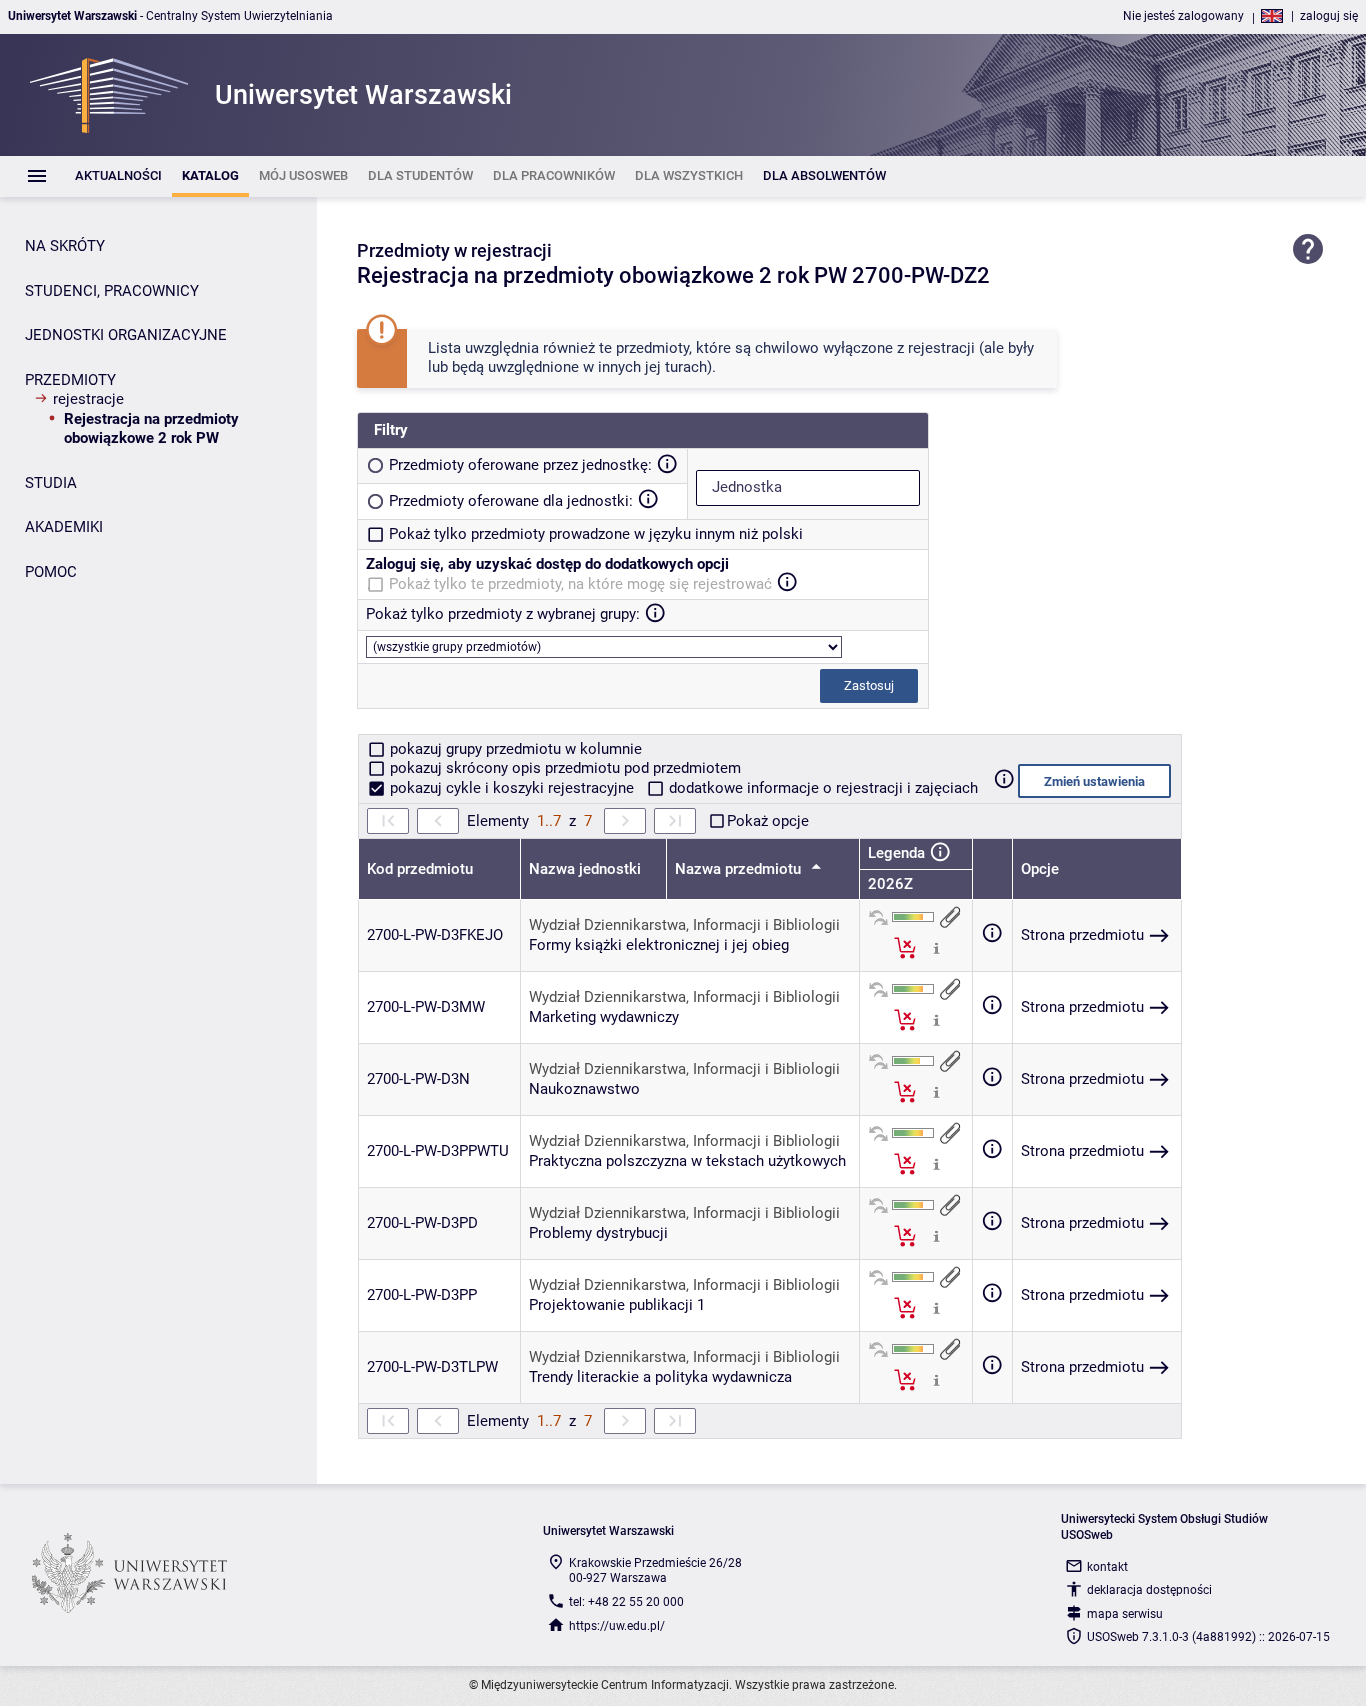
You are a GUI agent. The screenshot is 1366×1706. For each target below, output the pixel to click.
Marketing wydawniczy (604, 1017)
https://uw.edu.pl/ (617, 1626)
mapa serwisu (1125, 1614)
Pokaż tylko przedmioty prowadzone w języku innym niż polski (596, 534)
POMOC (51, 572)
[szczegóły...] (936, 947)
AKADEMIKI (64, 527)
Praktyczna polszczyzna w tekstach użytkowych (687, 1161)
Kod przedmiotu (420, 869)
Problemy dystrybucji (598, 1233)
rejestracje (88, 399)
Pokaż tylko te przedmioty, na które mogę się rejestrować (580, 584)
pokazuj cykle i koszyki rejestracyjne (512, 788)
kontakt (1107, 1567)
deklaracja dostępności (1149, 1590)
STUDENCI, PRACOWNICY (112, 291)
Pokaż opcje (768, 821)
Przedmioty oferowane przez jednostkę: (520, 465)
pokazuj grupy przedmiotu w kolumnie (514, 749)
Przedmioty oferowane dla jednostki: (511, 501)
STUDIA (51, 483)
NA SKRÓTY (65, 246)
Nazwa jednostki (585, 869)
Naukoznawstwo (584, 1089)
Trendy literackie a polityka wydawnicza (660, 1377)
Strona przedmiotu (1082, 935)
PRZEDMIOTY (70, 380)
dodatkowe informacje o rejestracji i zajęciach (821, 788)
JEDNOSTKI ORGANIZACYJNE (126, 335)
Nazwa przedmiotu (740, 869)
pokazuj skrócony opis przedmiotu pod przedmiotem (563, 768)
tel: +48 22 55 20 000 (626, 1602)
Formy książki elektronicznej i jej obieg (659, 945)
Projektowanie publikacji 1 (617, 1305)
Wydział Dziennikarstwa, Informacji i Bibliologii (684, 925)
